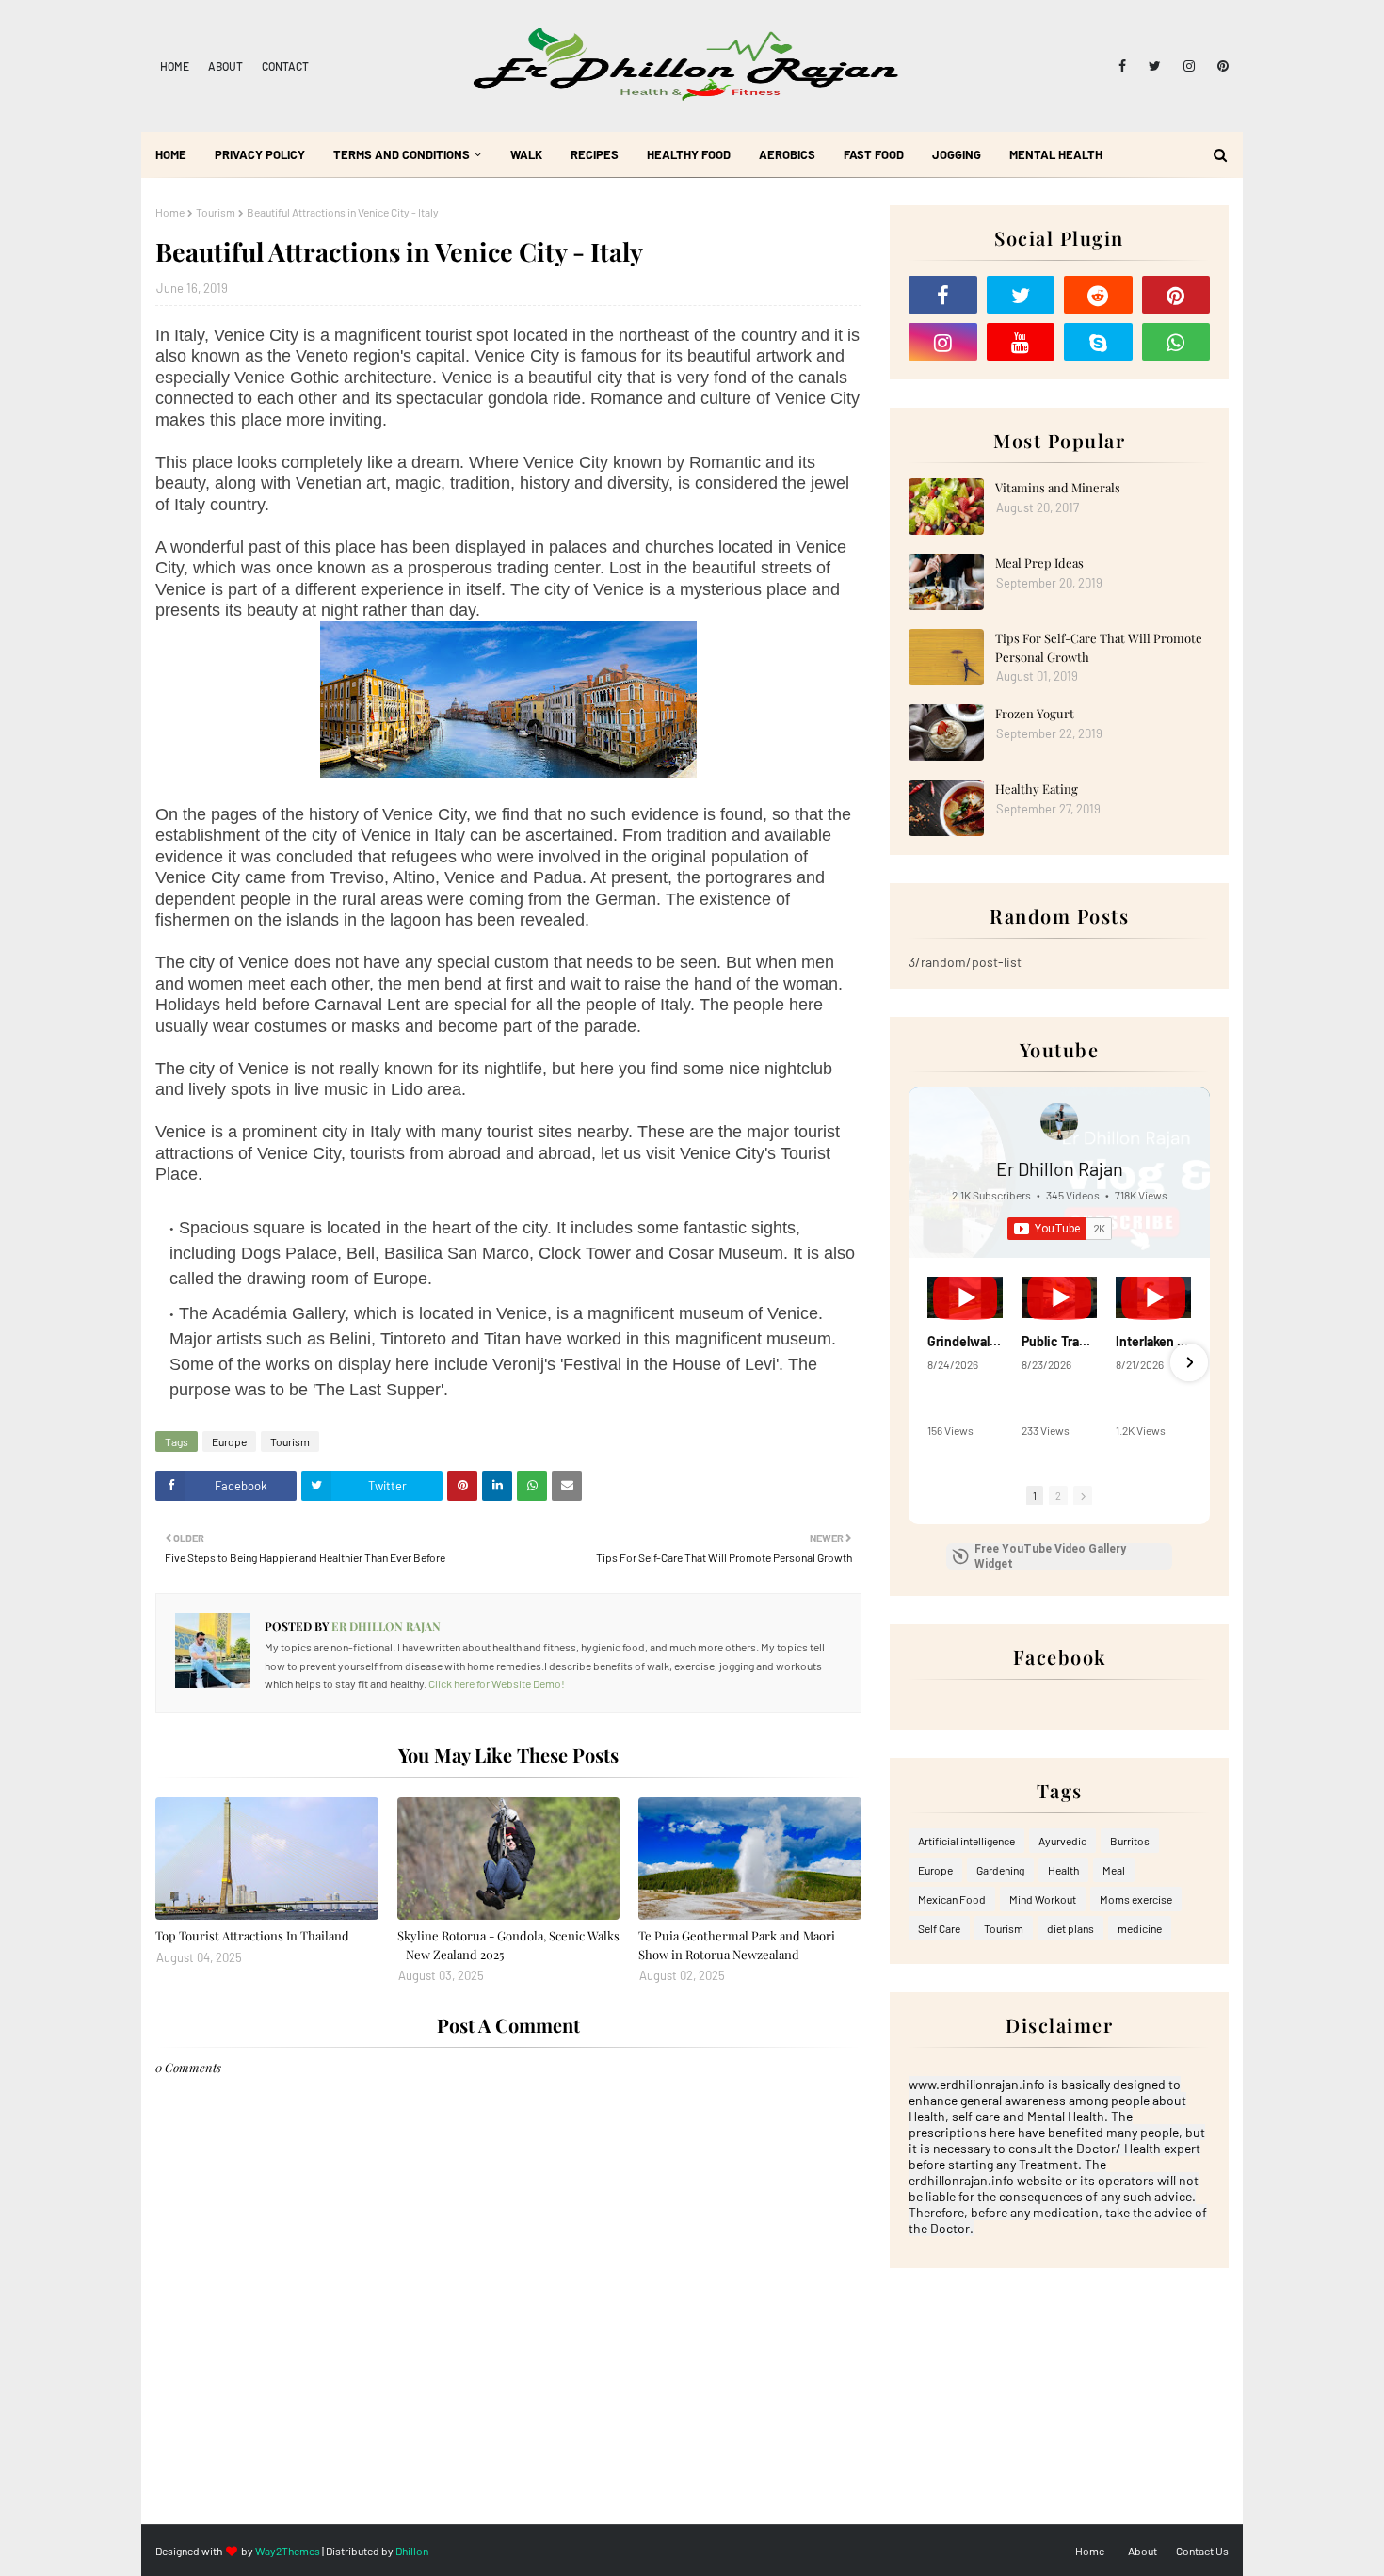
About (225, 66)
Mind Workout (1043, 1899)
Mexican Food (952, 1899)
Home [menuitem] (171, 154)
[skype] (1098, 342)
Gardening (1000, 1870)
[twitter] (1155, 66)
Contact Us (1202, 2551)
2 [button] (1058, 1496)
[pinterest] (1220, 66)
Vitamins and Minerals (1058, 487)
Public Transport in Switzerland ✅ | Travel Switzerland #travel (1059, 1341)
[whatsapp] (1176, 342)
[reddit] (1098, 295)
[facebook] (1122, 66)
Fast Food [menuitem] (874, 154)
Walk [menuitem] (526, 154)
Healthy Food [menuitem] (689, 154)
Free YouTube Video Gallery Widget (1050, 1556)
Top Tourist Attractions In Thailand (252, 1935)
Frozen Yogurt (1035, 713)
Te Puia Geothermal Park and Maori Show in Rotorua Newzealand (737, 1945)
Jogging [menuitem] (957, 154)
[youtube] (1021, 342)
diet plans (1070, 1928)
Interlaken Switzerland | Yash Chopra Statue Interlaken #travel (1153, 1341)
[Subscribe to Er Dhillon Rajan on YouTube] (1060, 1229)
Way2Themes (288, 2551)
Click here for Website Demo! (497, 1683)
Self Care (939, 1928)
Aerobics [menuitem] (787, 154)
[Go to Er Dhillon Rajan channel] (1059, 1121)
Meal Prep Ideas (1039, 563)
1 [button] (1035, 1496)
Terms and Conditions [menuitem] (402, 154)
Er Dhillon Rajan (385, 1626)
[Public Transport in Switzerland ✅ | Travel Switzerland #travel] (1059, 1297)
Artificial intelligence (966, 1841)
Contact (285, 66)
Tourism (216, 212)
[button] (929, 1362)
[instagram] (1189, 66)
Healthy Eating (1037, 789)
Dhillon (412, 2551)
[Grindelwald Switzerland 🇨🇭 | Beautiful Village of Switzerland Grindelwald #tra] (965, 1297)
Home (175, 66)
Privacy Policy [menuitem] (260, 154)
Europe (229, 1441)
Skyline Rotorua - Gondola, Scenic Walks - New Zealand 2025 (508, 1945)
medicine (1140, 1928)
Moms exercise (1136, 1899)
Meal (1114, 1870)
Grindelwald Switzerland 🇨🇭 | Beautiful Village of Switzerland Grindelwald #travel (965, 1341)
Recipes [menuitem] (595, 154)
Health (1063, 1870)
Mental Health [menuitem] (1056, 154)
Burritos (1130, 1841)
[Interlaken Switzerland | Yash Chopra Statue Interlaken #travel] (1153, 1297)
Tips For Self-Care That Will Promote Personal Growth (1099, 647)
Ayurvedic (1062, 1841)
